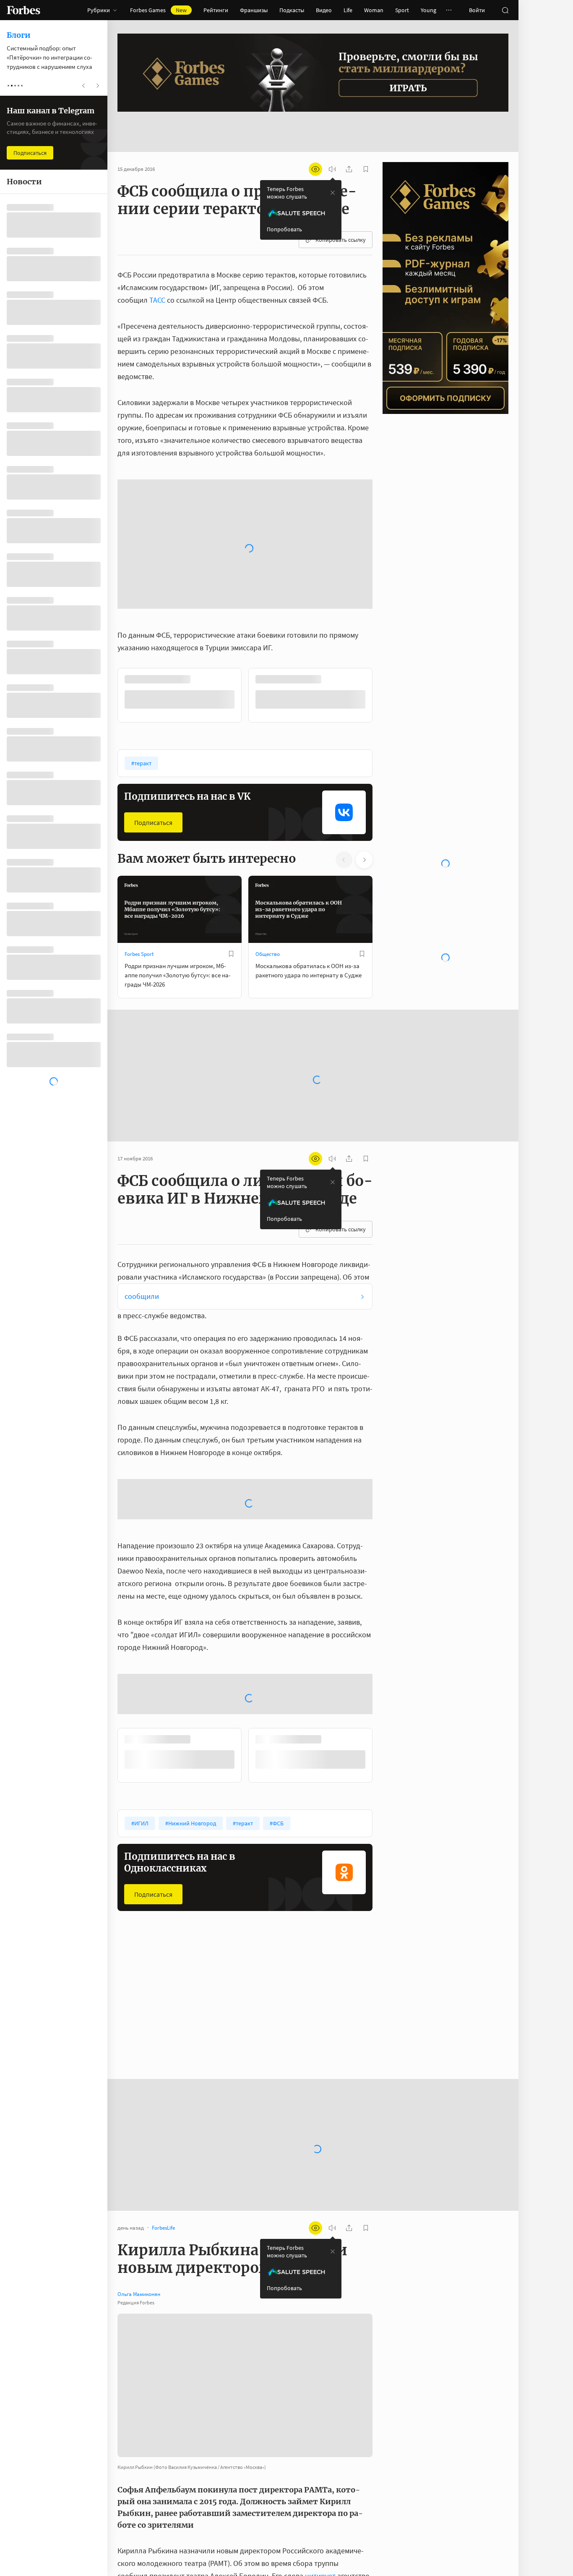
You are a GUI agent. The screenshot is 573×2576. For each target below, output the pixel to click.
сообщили (142, 1112)
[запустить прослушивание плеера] (332, 142)
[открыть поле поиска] (505, 10)
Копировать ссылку (341, 213)
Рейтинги (216, 10)
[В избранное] (231, 496)
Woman (374, 10)
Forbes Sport (139, 770)
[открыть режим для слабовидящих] (315, 142)
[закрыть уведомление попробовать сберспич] (333, 166)
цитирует (320, 2393)
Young (428, 10)
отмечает (205, 2539)
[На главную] (23, 10)
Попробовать (284, 202)
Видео (324, 10)
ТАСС (157, 273)
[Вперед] (386, 512)
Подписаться (153, 639)
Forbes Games (158, 10)
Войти (477, 10)
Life (348, 10)
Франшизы (254, 10)
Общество (268, 770)
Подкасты (292, 10)
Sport (402, 10)
